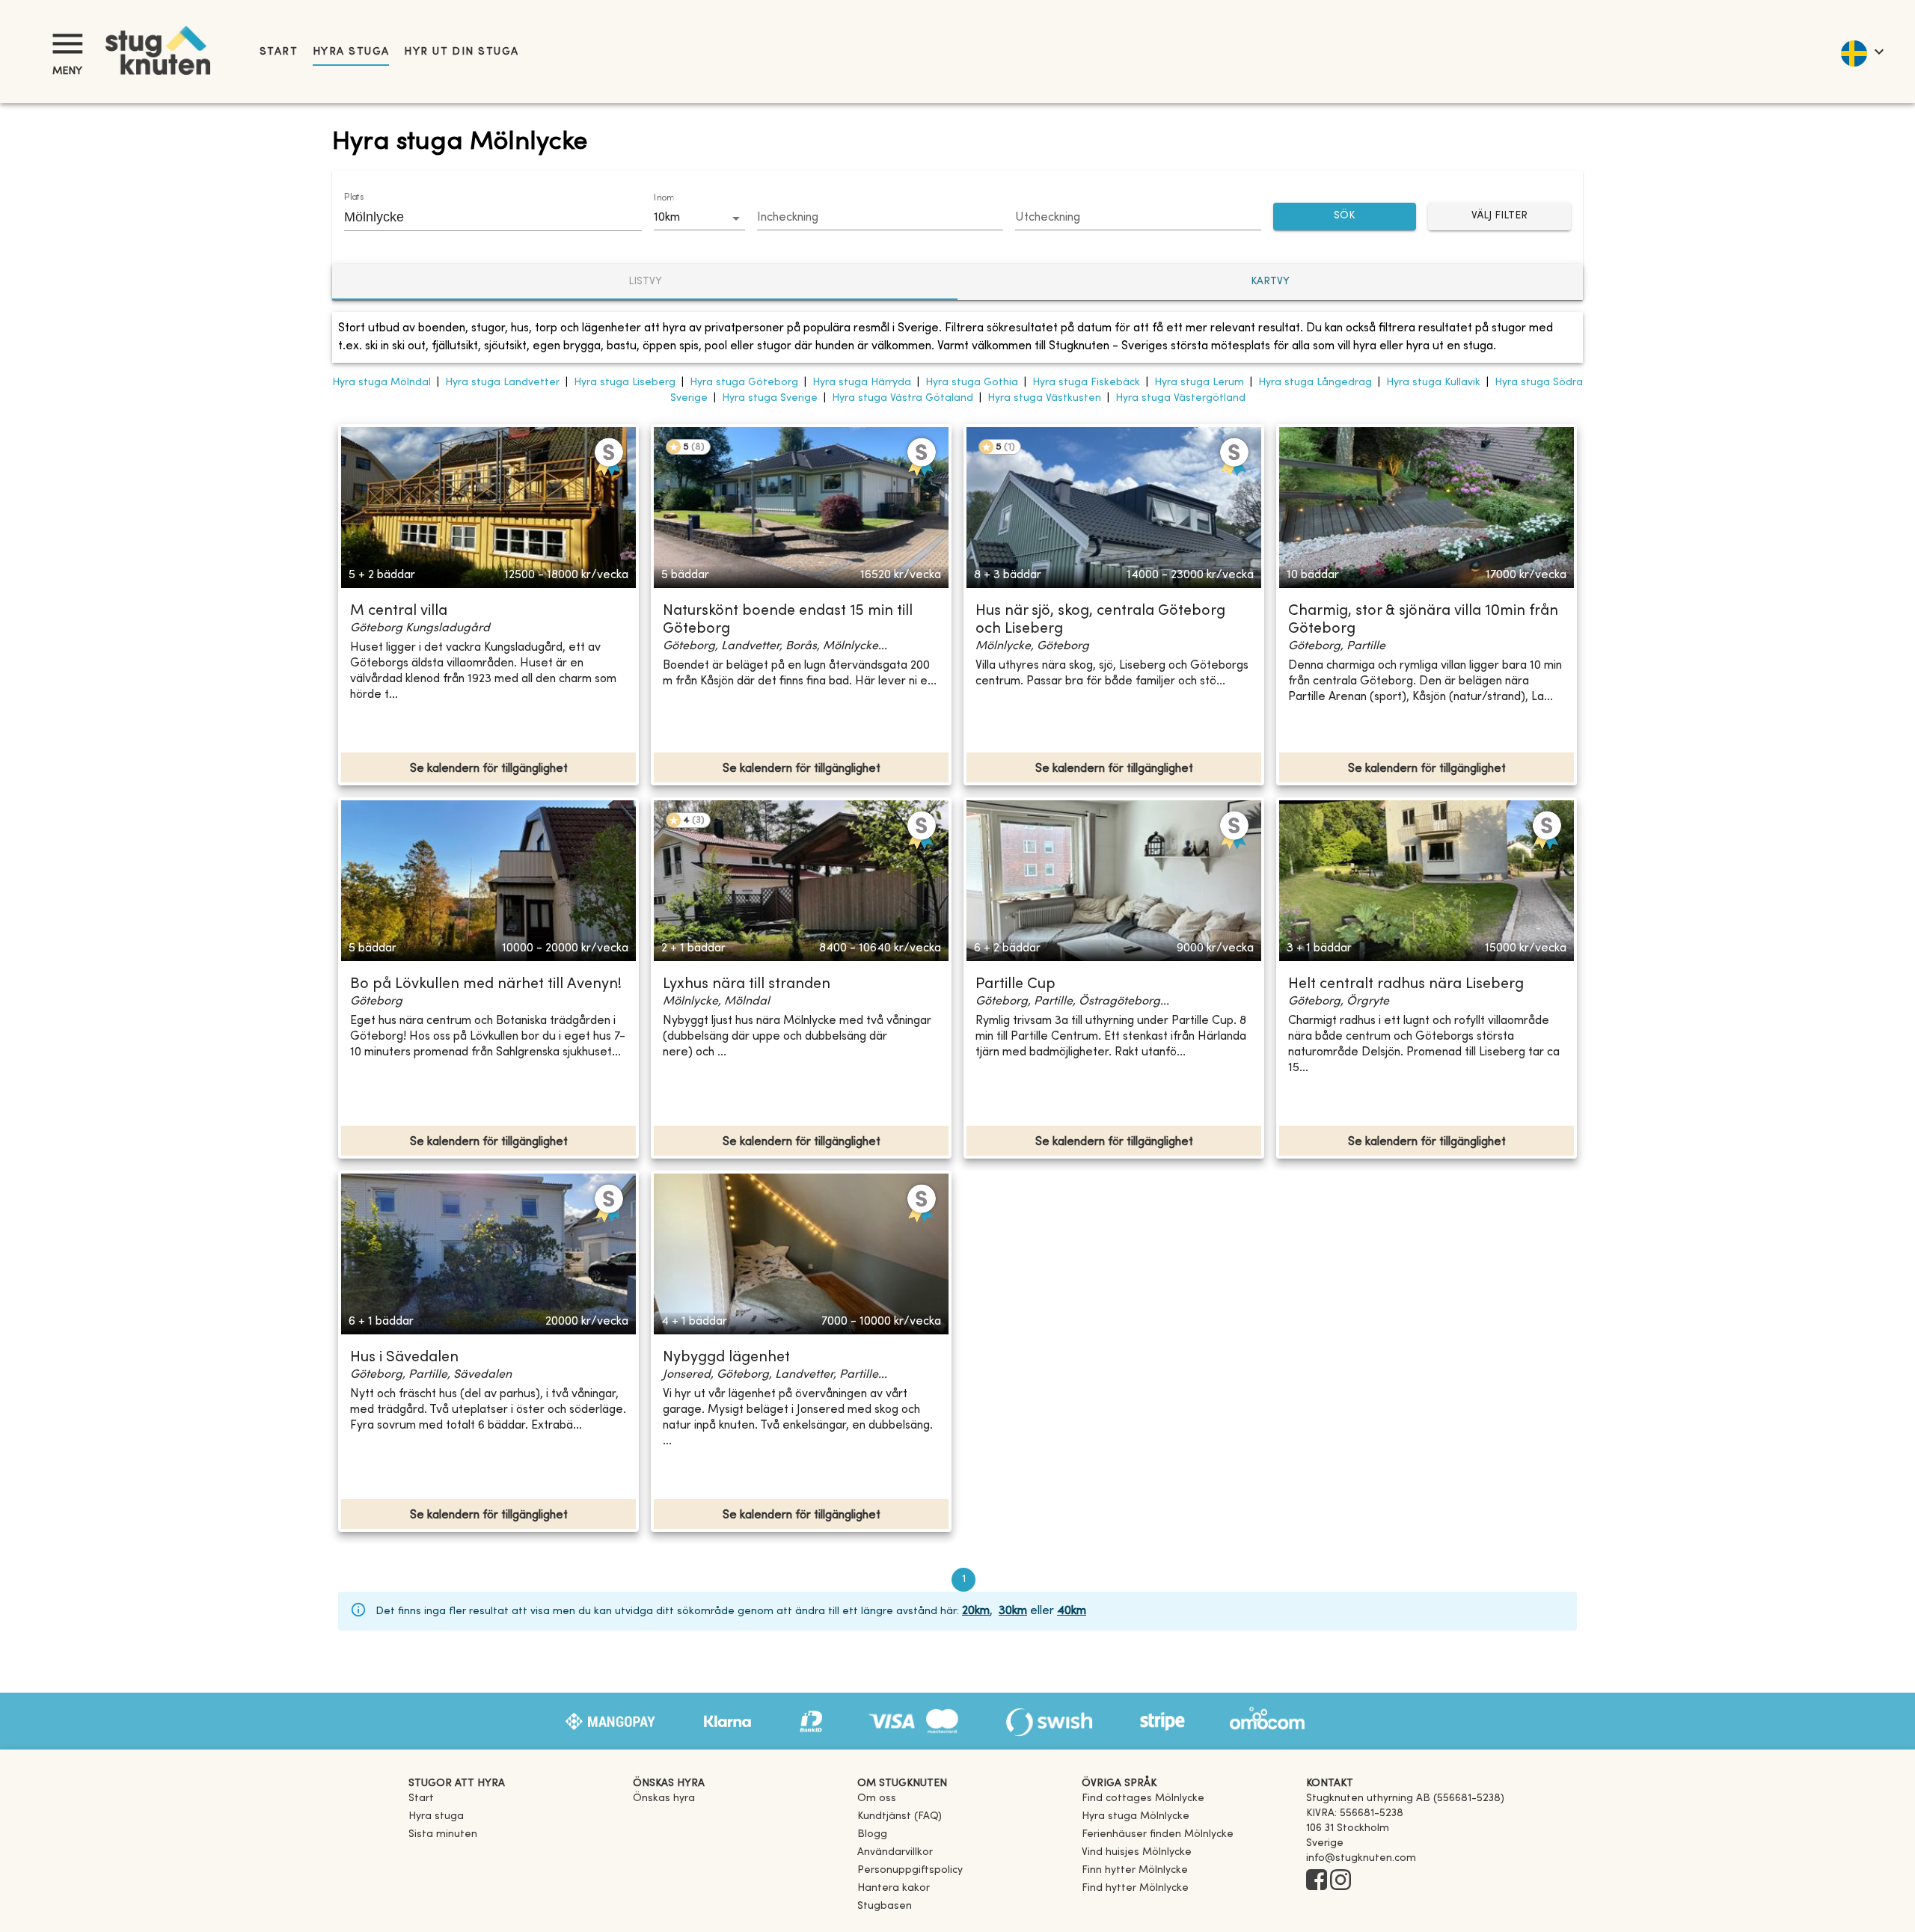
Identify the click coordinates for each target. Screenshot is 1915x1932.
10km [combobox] (667, 218)
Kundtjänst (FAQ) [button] (900, 1816)
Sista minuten (443, 1834)
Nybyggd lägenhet (726, 1358)
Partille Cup (1015, 985)
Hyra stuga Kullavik (1433, 383)
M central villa (399, 611)
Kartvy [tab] (1270, 282)
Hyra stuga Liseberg (625, 383)
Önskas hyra (664, 1798)
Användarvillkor (895, 1852)
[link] (1143, 1798)
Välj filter (1499, 216)
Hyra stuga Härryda (862, 383)
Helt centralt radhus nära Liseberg (1406, 985)
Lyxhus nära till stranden (747, 985)
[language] (1862, 52)
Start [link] (279, 52)
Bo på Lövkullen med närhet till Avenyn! (486, 985)
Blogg (872, 1834)
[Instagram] (1340, 1881)
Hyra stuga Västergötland (1180, 398)
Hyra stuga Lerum (1199, 383)
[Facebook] (1317, 1881)
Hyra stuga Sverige (770, 398)
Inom (664, 198)
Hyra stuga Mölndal (382, 383)
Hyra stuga (351, 52)
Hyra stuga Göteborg (744, 383)
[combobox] (482, 217)
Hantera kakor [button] (894, 1888)
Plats (354, 197)
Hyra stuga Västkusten (1044, 398)
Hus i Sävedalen (404, 1358)
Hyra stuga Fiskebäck (1086, 383)
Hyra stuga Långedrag (1315, 383)
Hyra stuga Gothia (972, 383)
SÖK (1344, 216)
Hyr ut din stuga (461, 52)
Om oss (877, 1798)
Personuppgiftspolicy (910, 1870)
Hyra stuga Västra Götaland (903, 398)
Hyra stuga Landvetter (502, 383)
